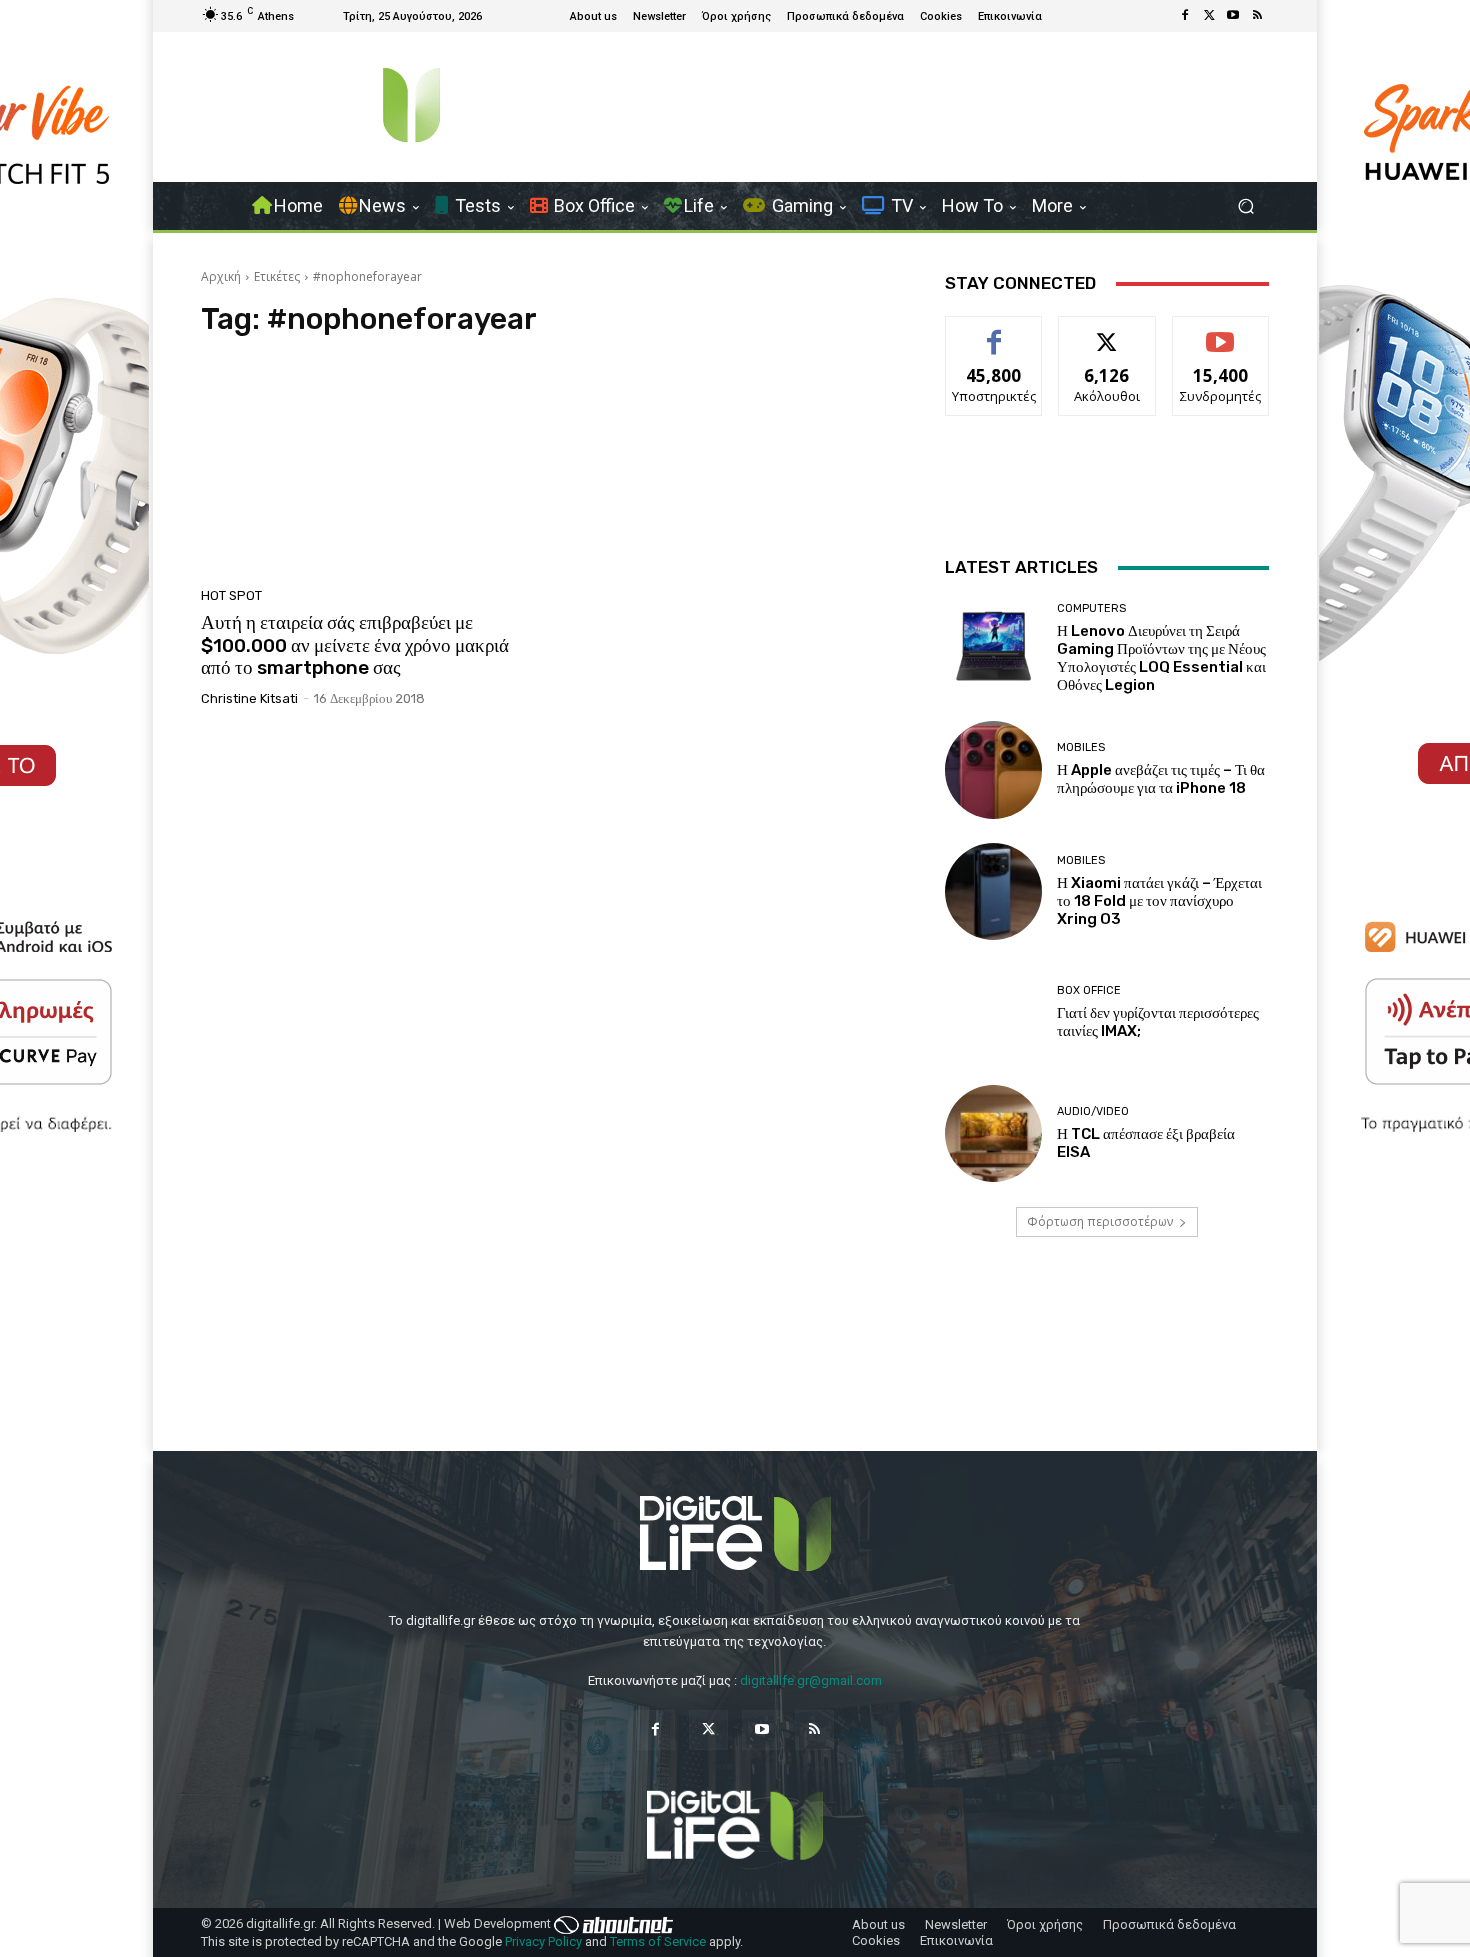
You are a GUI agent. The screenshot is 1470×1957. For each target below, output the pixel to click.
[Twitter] (1209, 16)
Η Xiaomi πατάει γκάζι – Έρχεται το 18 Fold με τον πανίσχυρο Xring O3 (1159, 901)
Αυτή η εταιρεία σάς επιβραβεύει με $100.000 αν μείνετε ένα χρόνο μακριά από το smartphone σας (355, 645)
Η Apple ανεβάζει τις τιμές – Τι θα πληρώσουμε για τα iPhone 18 (1161, 779)
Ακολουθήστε (1107, 331)
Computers (1091, 608)
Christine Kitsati (249, 698)
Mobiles (1081, 747)
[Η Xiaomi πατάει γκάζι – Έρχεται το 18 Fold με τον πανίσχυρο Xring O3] (993, 891)
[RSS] (1257, 16)
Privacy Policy (543, 1941)
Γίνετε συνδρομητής (1221, 339)
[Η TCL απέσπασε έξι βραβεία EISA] (993, 1133)
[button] (1245, 206)
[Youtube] (1233, 16)
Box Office (1089, 990)
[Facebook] (1185, 16)
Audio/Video (1093, 1111)
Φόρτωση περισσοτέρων (1100, 1221)
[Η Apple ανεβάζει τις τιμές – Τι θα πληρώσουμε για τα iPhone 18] (993, 769)
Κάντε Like (994, 331)
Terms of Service (658, 1941)
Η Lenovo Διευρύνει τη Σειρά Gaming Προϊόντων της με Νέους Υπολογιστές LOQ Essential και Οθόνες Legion (1161, 658)
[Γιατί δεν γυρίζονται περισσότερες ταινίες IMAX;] (993, 1012)
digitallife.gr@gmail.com (811, 1680)
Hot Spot (231, 595)
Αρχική (221, 276)
